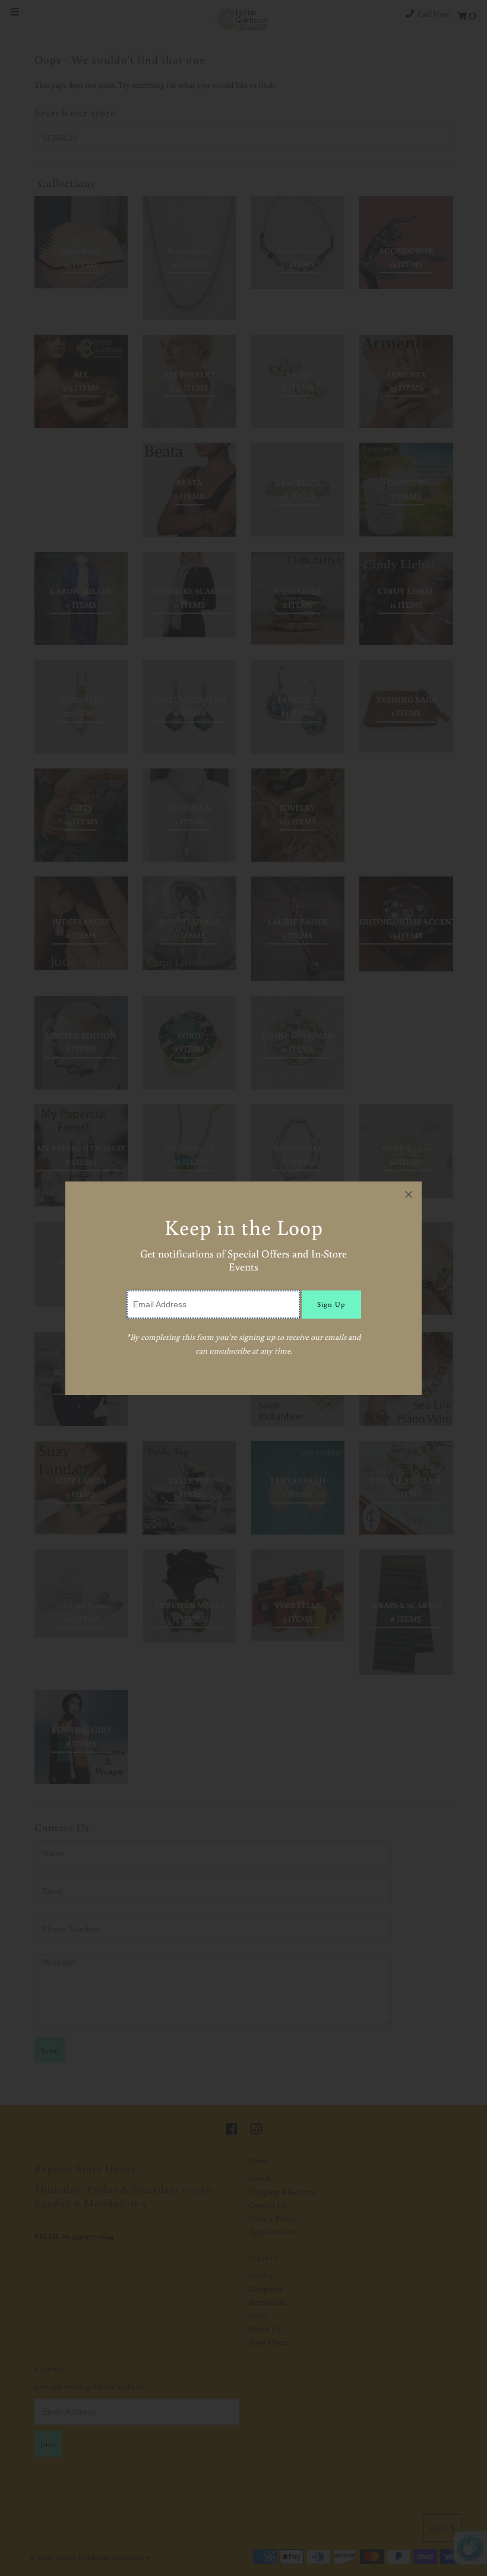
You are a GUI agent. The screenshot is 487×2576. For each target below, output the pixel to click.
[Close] (409, 1195)
